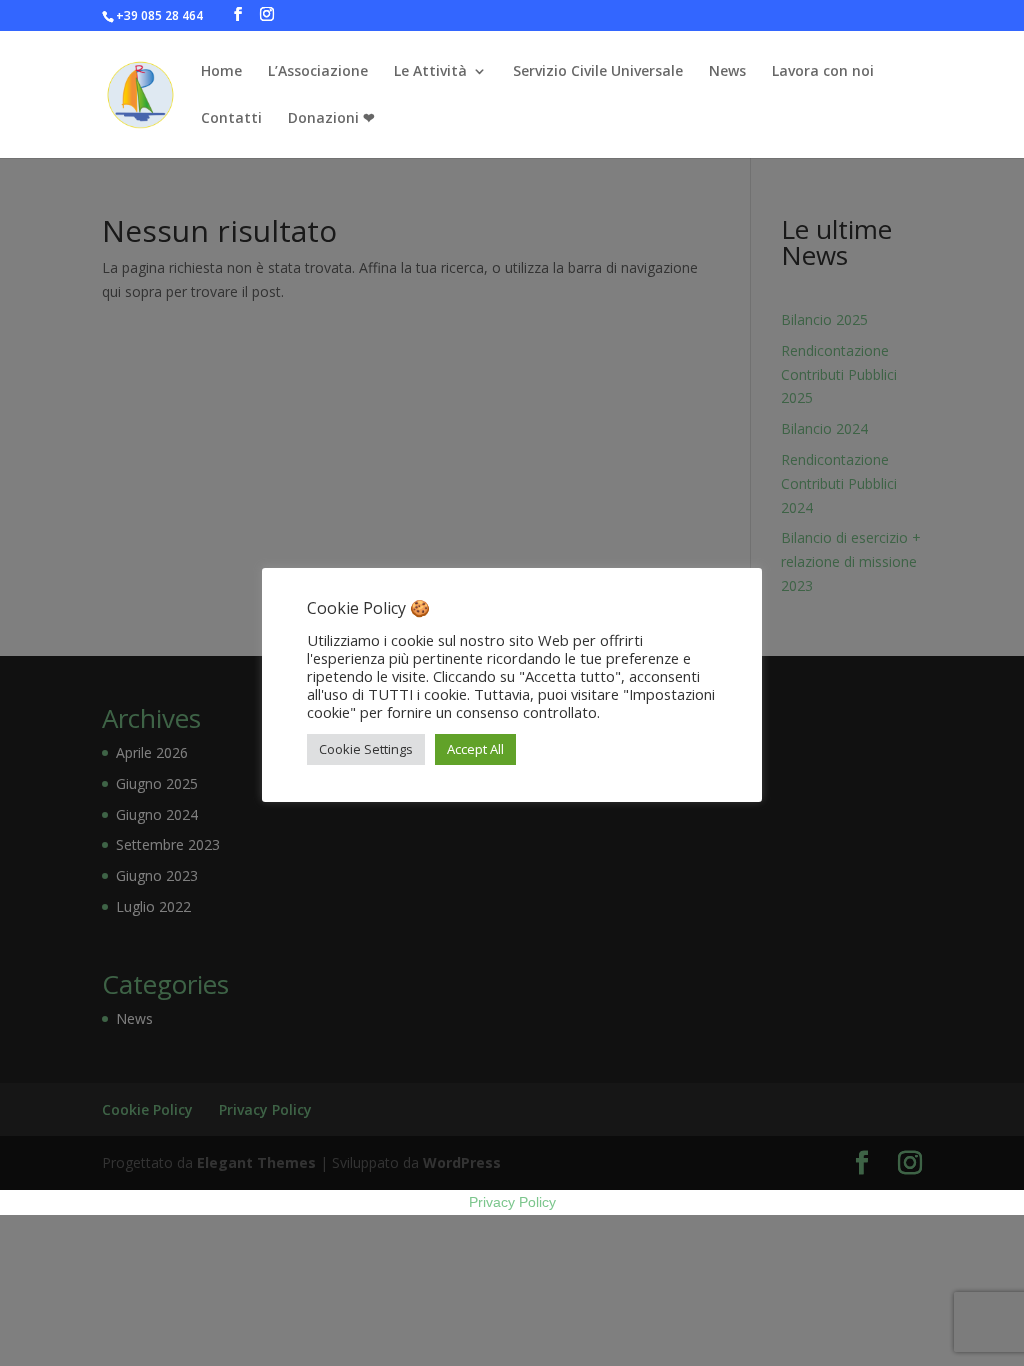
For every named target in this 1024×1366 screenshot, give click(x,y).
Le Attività (430, 72)
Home (221, 72)
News (727, 72)
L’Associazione (318, 72)
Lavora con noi (823, 72)
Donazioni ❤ (331, 119)
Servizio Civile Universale (598, 72)
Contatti (231, 119)
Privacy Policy (512, 1202)
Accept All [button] (475, 749)
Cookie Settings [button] (366, 749)
